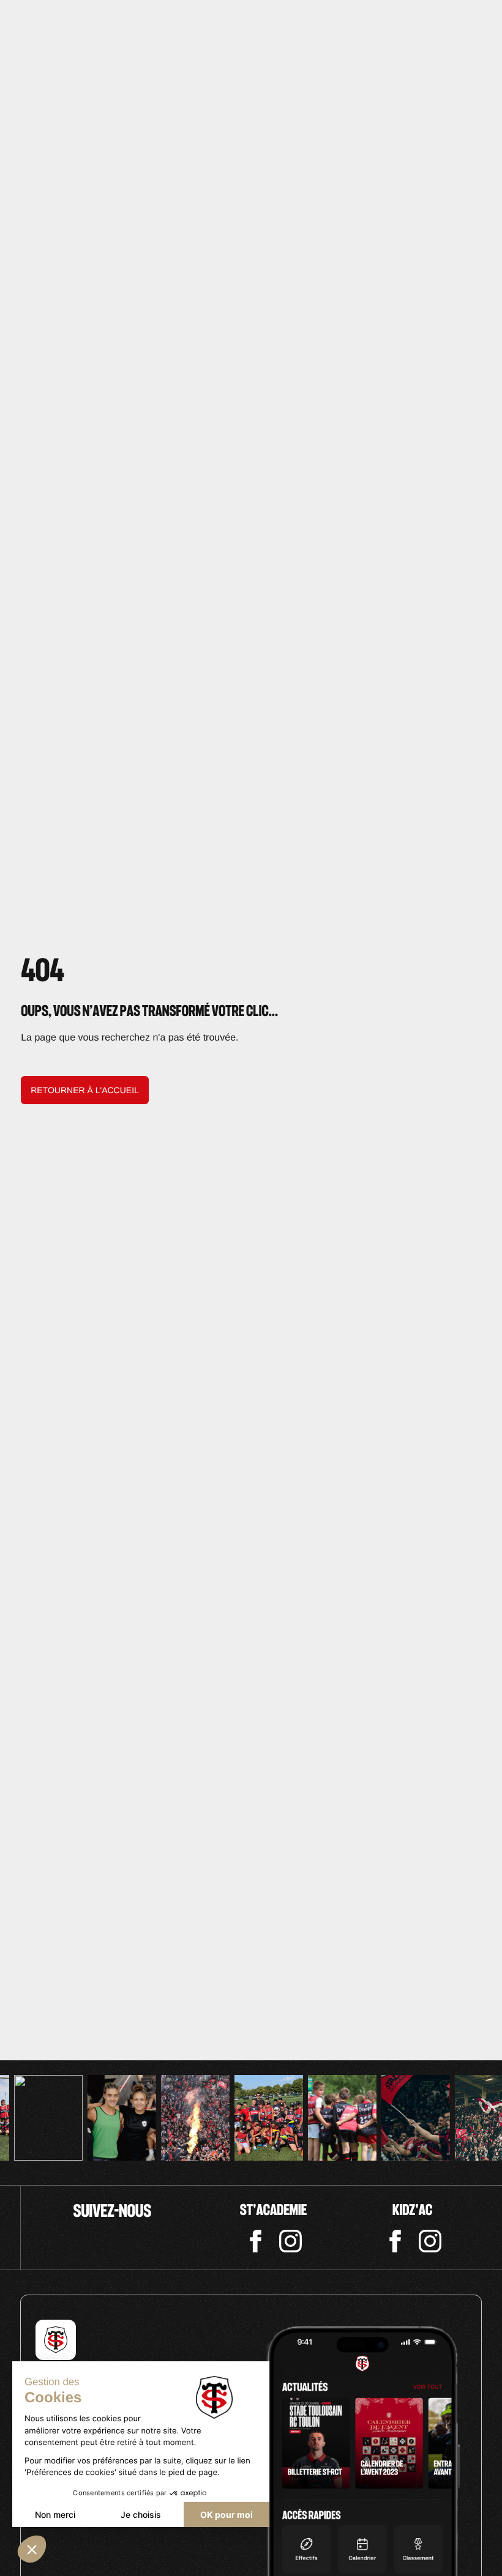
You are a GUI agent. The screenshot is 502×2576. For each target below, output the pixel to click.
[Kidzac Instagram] (430, 2241)
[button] (32, 2549)
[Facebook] (256, 2241)
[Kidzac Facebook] (395, 2241)
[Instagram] (290, 2241)
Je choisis (141, 2515)
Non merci (55, 2515)
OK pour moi (227, 2515)
